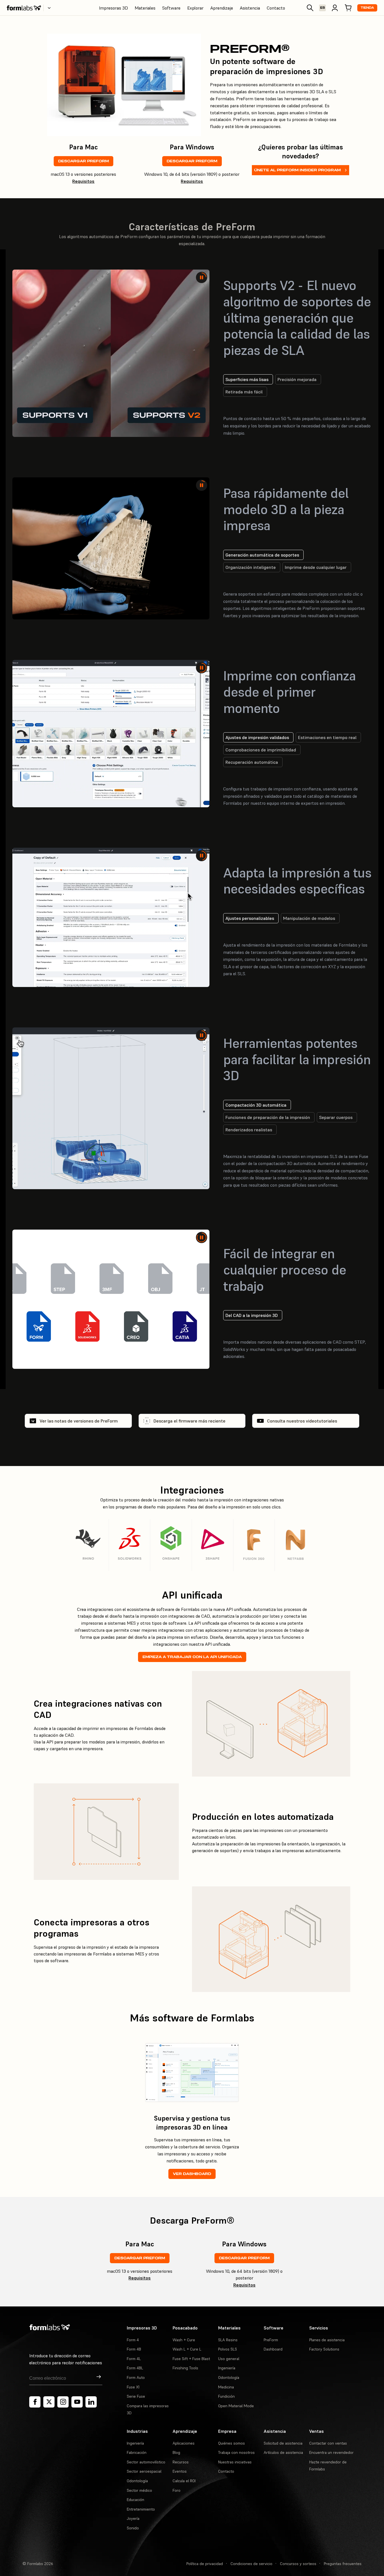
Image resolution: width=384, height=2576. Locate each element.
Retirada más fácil (244, 392)
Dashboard (273, 2349)
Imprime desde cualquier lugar (316, 567)
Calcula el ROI (184, 2481)
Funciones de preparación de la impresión (268, 1124)
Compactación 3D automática (256, 1112)
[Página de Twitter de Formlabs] (49, 2402)
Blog (176, 2452)
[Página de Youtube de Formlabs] (77, 2402)
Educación (135, 2500)
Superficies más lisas (247, 379)
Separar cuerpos (336, 1124)
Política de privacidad (205, 2564)
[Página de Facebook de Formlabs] (35, 2402)
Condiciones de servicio (251, 2564)
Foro (177, 2490)
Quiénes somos (231, 2443)
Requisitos (83, 181)
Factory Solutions (324, 2349)
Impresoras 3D (113, 8)
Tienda (367, 8)
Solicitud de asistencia (283, 2443)
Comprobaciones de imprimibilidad (261, 750)
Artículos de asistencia (283, 2452)
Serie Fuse (136, 2396)
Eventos (180, 2471)
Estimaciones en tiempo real (327, 737)
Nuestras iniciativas (235, 2462)
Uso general (229, 2359)
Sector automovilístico (146, 2462)
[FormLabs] (24, 8)
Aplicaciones (184, 2443)
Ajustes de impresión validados (257, 737)
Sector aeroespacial (144, 2471)
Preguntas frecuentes (343, 2564)
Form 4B (134, 2349)
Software (171, 8)
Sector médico (139, 2490)
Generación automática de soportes (262, 555)
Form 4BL (135, 2368)
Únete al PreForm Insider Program (297, 170)
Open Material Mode (236, 2406)
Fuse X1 (133, 2387)
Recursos (181, 2462)
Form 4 (133, 2340)
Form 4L (134, 2359)
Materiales (145, 8)
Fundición (226, 2396)
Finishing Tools (185, 2368)
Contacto (276, 8)
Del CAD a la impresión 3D (252, 1315)
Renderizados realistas (249, 1137)
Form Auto (136, 2377)
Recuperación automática (252, 762)
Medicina (226, 2387)
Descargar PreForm (83, 161)
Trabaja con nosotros (236, 2452)
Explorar (195, 8)
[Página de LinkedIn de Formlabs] (91, 2402)
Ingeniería (227, 2368)
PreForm (271, 2340)
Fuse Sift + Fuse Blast (191, 2359)
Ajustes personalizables (250, 933)
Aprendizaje (222, 8)
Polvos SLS (228, 2349)
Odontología (229, 2377)
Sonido (133, 2528)
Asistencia (250, 8)
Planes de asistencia (327, 2340)
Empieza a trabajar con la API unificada (192, 1657)
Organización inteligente (251, 567)
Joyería (133, 2518)
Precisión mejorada (297, 379)
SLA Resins (228, 2340)
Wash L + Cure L (187, 2349)
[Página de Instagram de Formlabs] (63, 2402)
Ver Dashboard (192, 2174)
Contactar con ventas (328, 2443)
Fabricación (137, 2452)
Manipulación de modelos (309, 933)
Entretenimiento (141, 2509)
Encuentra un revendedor (331, 2452)
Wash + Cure (184, 2340)
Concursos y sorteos (298, 2564)
